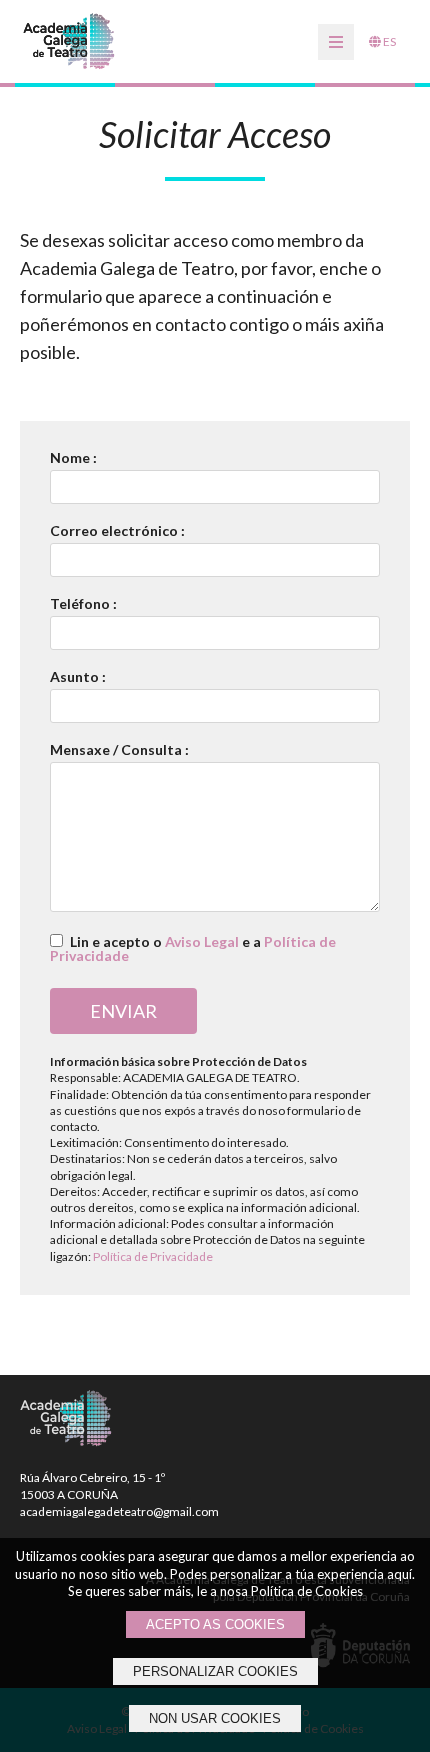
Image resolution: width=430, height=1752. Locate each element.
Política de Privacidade (153, 1256)
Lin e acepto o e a (193, 948)
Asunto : (78, 677)
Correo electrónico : (117, 531)
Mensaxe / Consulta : (119, 750)
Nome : (73, 458)
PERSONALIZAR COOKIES (215, 1671)
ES (388, 41)
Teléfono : (83, 604)
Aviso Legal (202, 941)
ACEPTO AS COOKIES (215, 1624)
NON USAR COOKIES (215, 1718)
